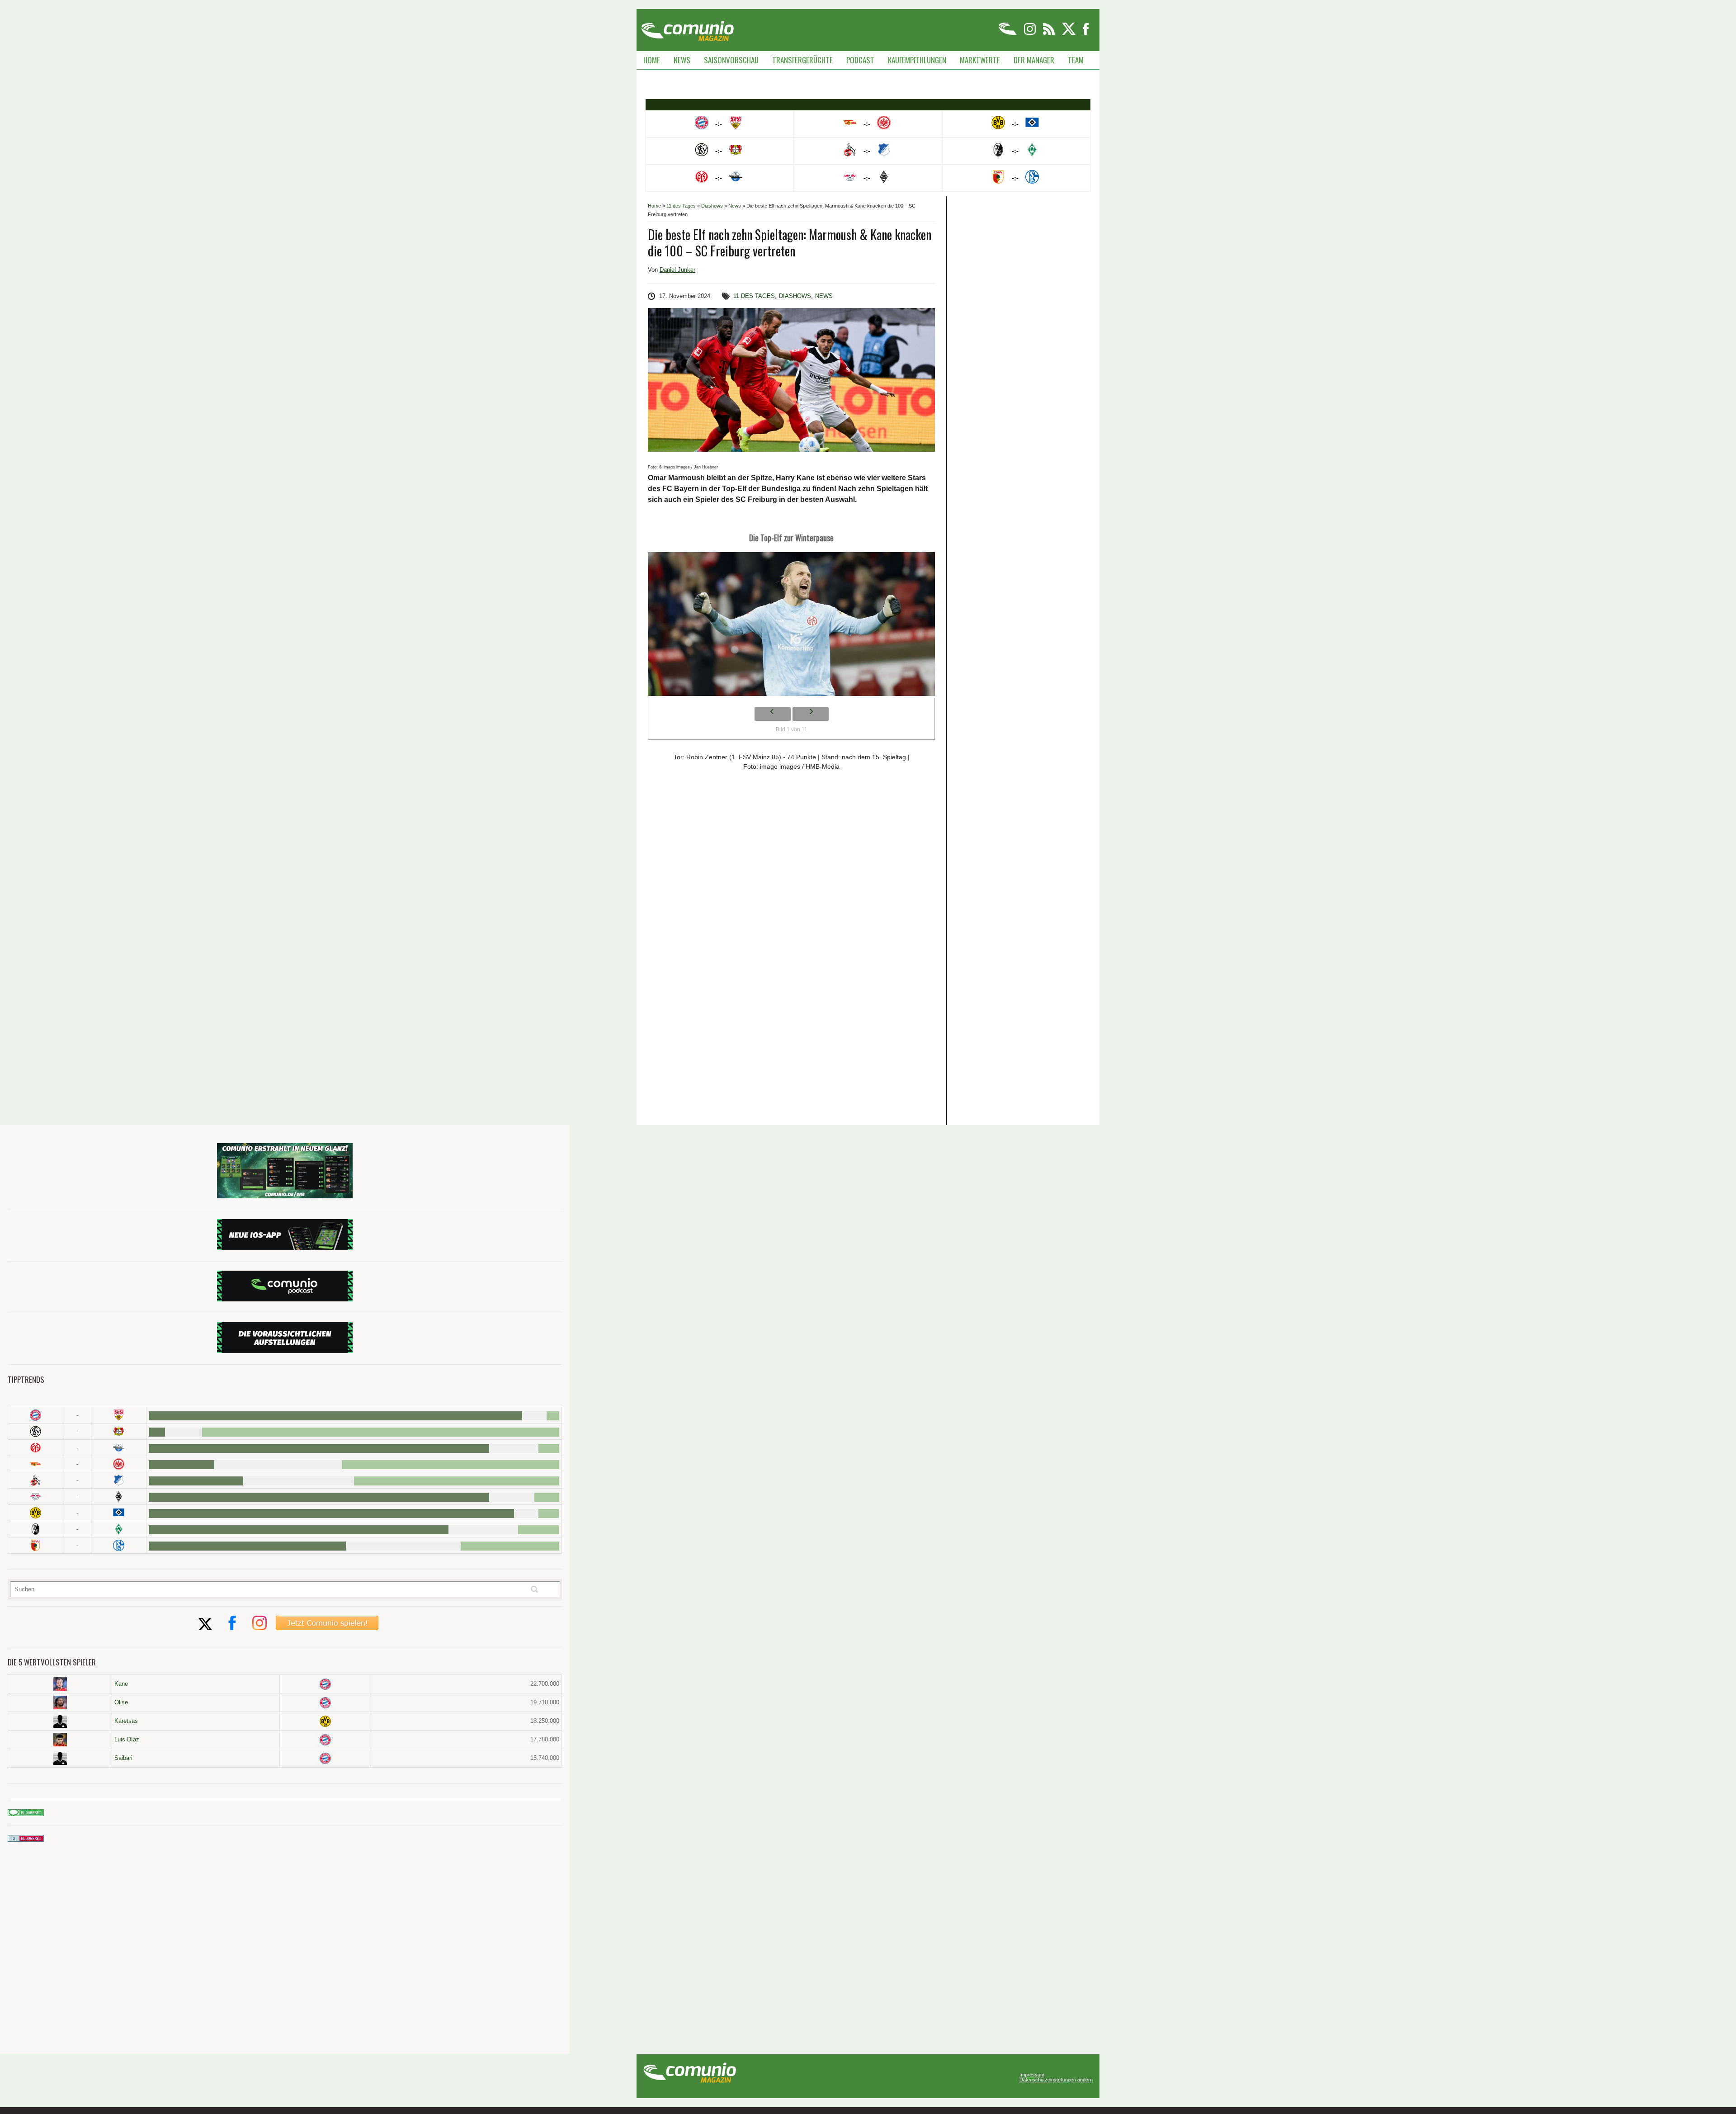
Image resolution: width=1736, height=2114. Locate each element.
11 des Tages (681, 206)
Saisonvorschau (731, 60)
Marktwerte (980, 60)
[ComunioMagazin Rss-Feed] (1050, 33)
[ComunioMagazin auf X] (1069, 33)
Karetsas (126, 1721)
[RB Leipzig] (35, 1497)
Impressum (1032, 2075)
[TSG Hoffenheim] (119, 1480)
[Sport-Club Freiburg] (35, 1529)
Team (1076, 60)
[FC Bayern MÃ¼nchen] (35, 1415)
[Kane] (60, 1684)
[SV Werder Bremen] (119, 1529)
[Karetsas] (60, 1721)
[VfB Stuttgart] (119, 1415)
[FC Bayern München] (325, 1684)
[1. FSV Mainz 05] (35, 1448)
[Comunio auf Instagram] (1031, 33)
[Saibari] (60, 1758)
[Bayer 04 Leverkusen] (119, 1431)
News (682, 60)
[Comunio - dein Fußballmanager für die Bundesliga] (1008, 33)
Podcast (860, 60)
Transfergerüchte (802, 60)
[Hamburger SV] (119, 1513)
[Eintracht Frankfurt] (119, 1464)
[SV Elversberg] (35, 1431)
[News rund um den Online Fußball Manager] (687, 28)
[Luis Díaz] (60, 1740)
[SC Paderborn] (119, 1448)
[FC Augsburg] (35, 1545)
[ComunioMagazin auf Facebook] (1086, 33)
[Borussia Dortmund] (35, 1513)
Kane (121, 1684)
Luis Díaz (127, 1739)
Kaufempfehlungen (917, 60)
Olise (121, 1702)
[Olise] (60, 1703)
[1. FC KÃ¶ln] (35, 1480)
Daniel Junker (677, 270)
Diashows (712, 206)
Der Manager (1034, 60)
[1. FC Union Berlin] (35, 1464)
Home (652, 60)
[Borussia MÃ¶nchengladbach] (119, 1497)
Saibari (123, 1758)
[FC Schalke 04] (119, 1545)
